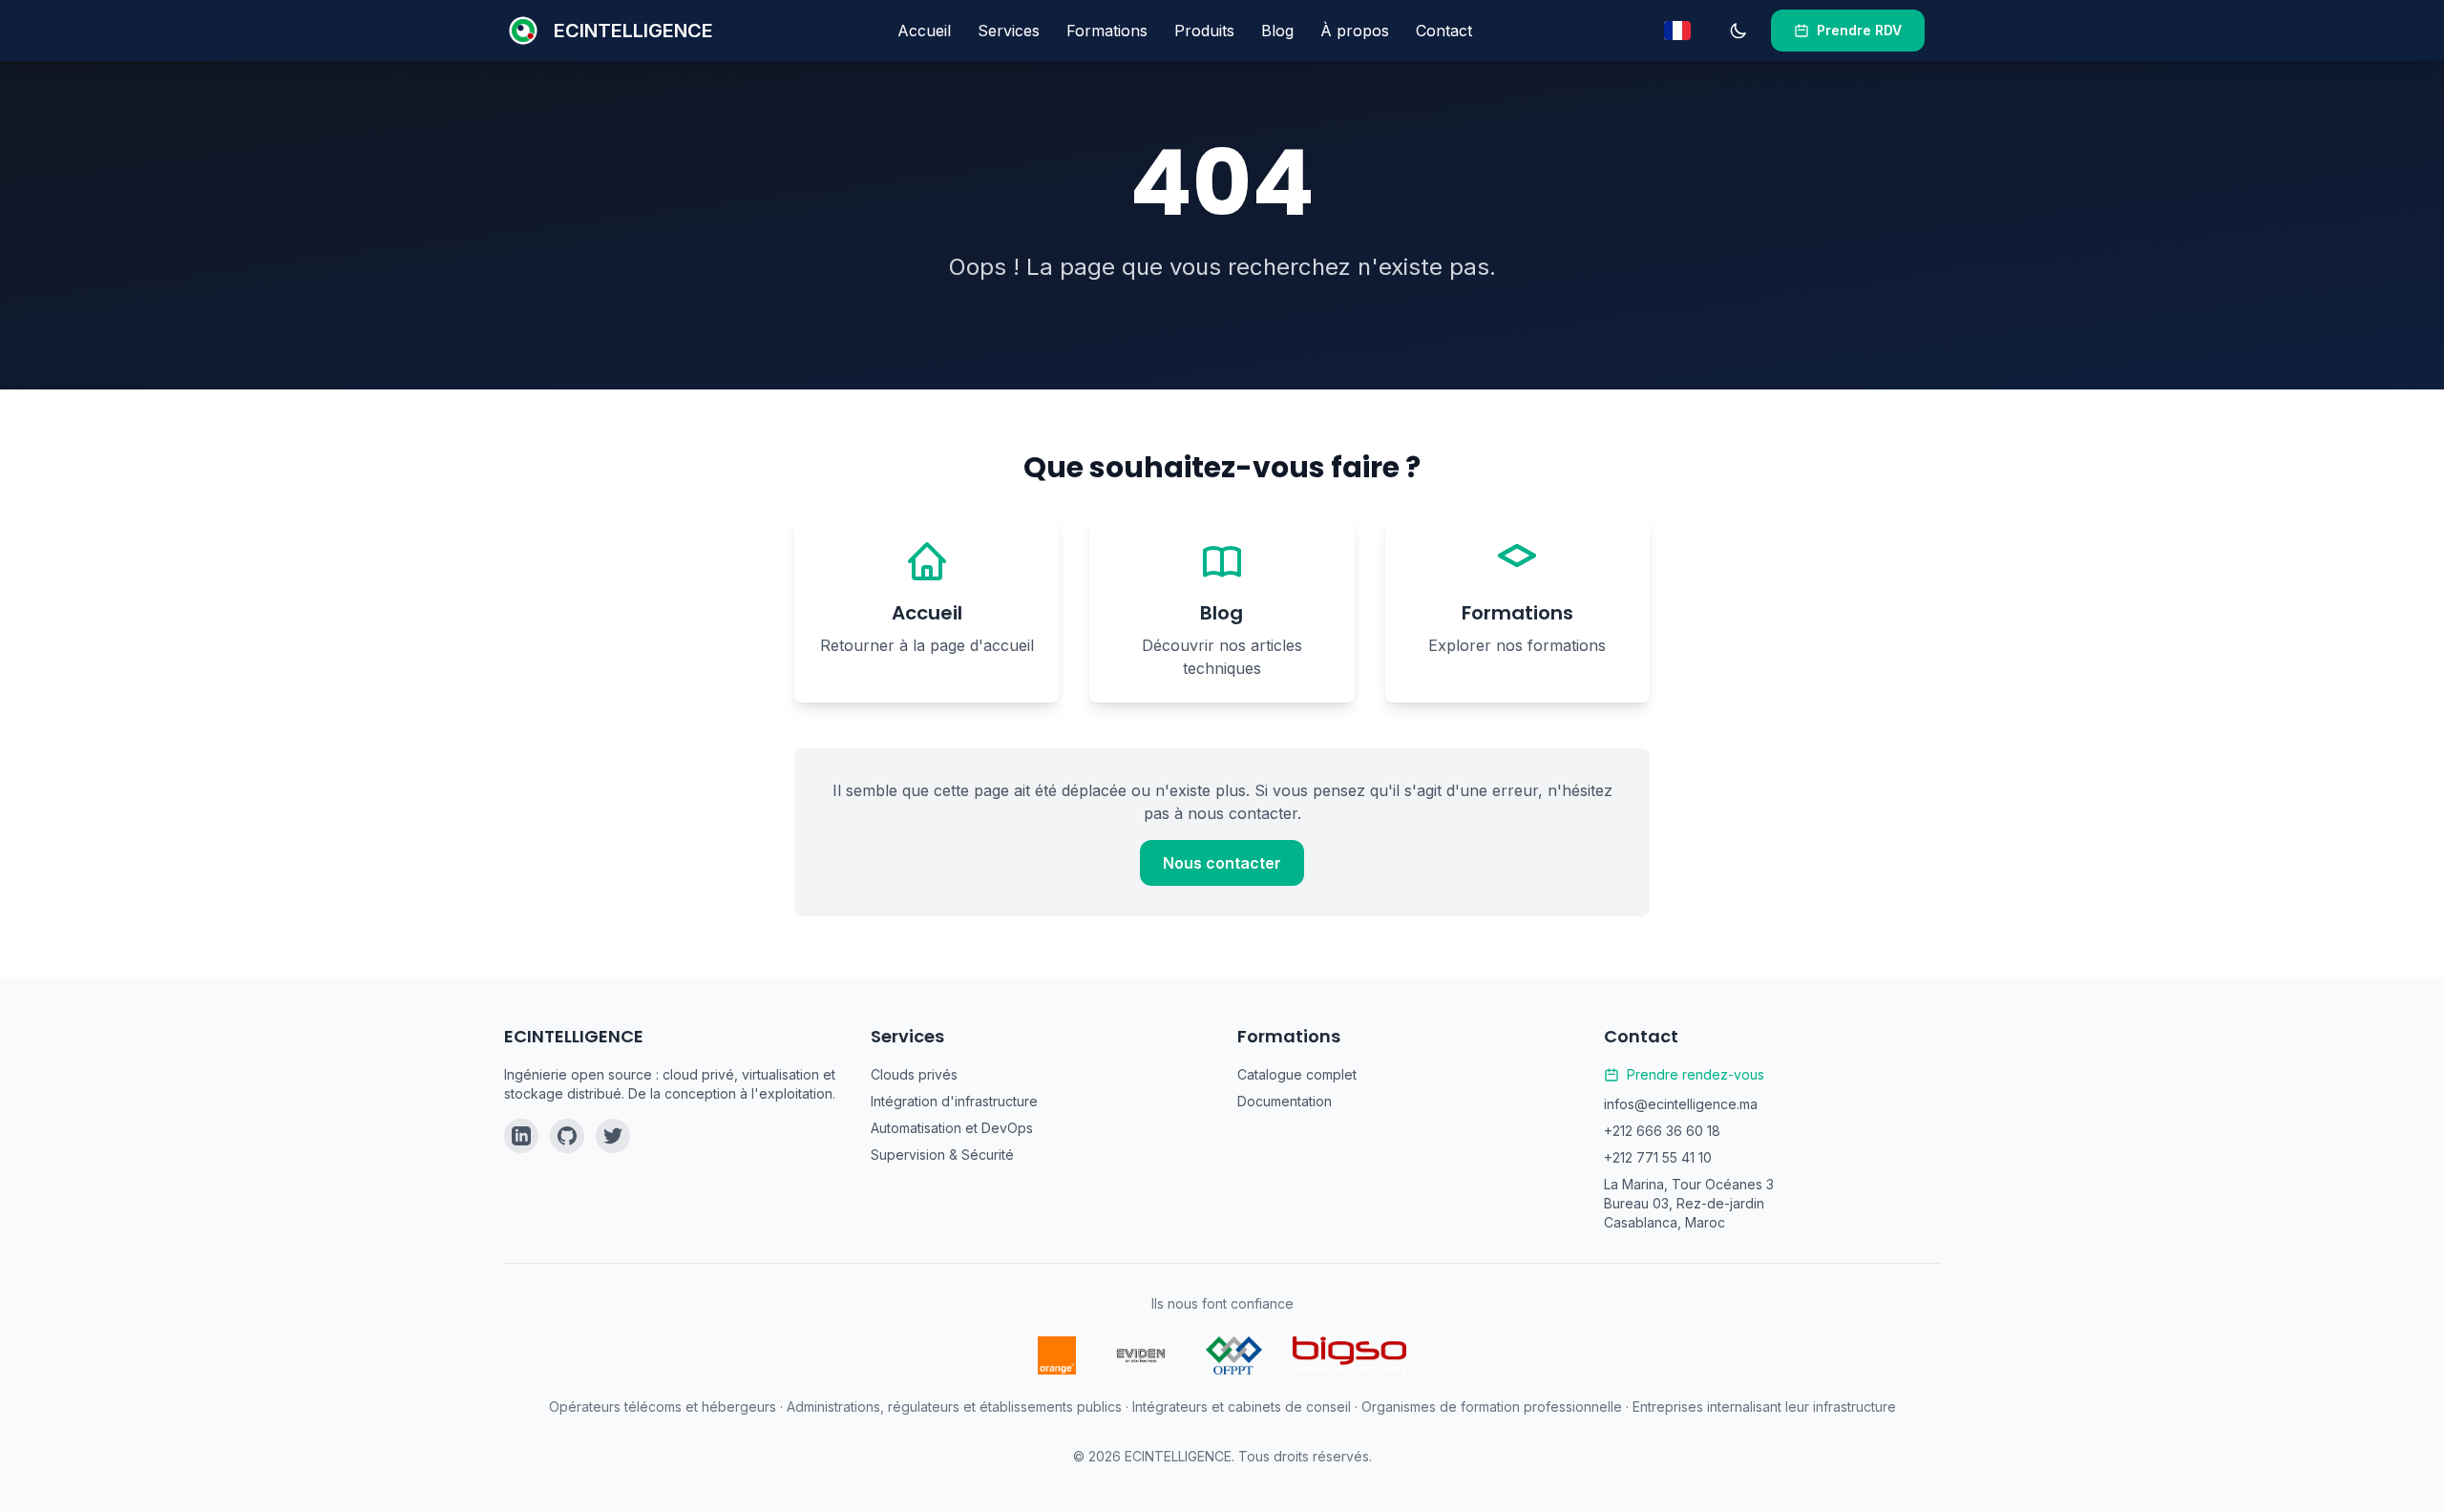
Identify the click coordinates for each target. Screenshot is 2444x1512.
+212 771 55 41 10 (1658, 1157)
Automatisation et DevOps (952, 1128)
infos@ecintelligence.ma (1681, 1104)
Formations (1107, 31)
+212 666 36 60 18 (1662, 1131)
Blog (1277, 31)
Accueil (924, 31)
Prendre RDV (1859, 30)
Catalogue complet (1297, 1074)
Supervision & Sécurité (942, 1155)
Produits (1204, 31)
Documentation (1285, 1101)
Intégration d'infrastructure (954, 1101)
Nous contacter (1222, 863)
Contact (1444, 31)
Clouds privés (914, 1074)
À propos (1355, 31)
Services (1009, 31)
